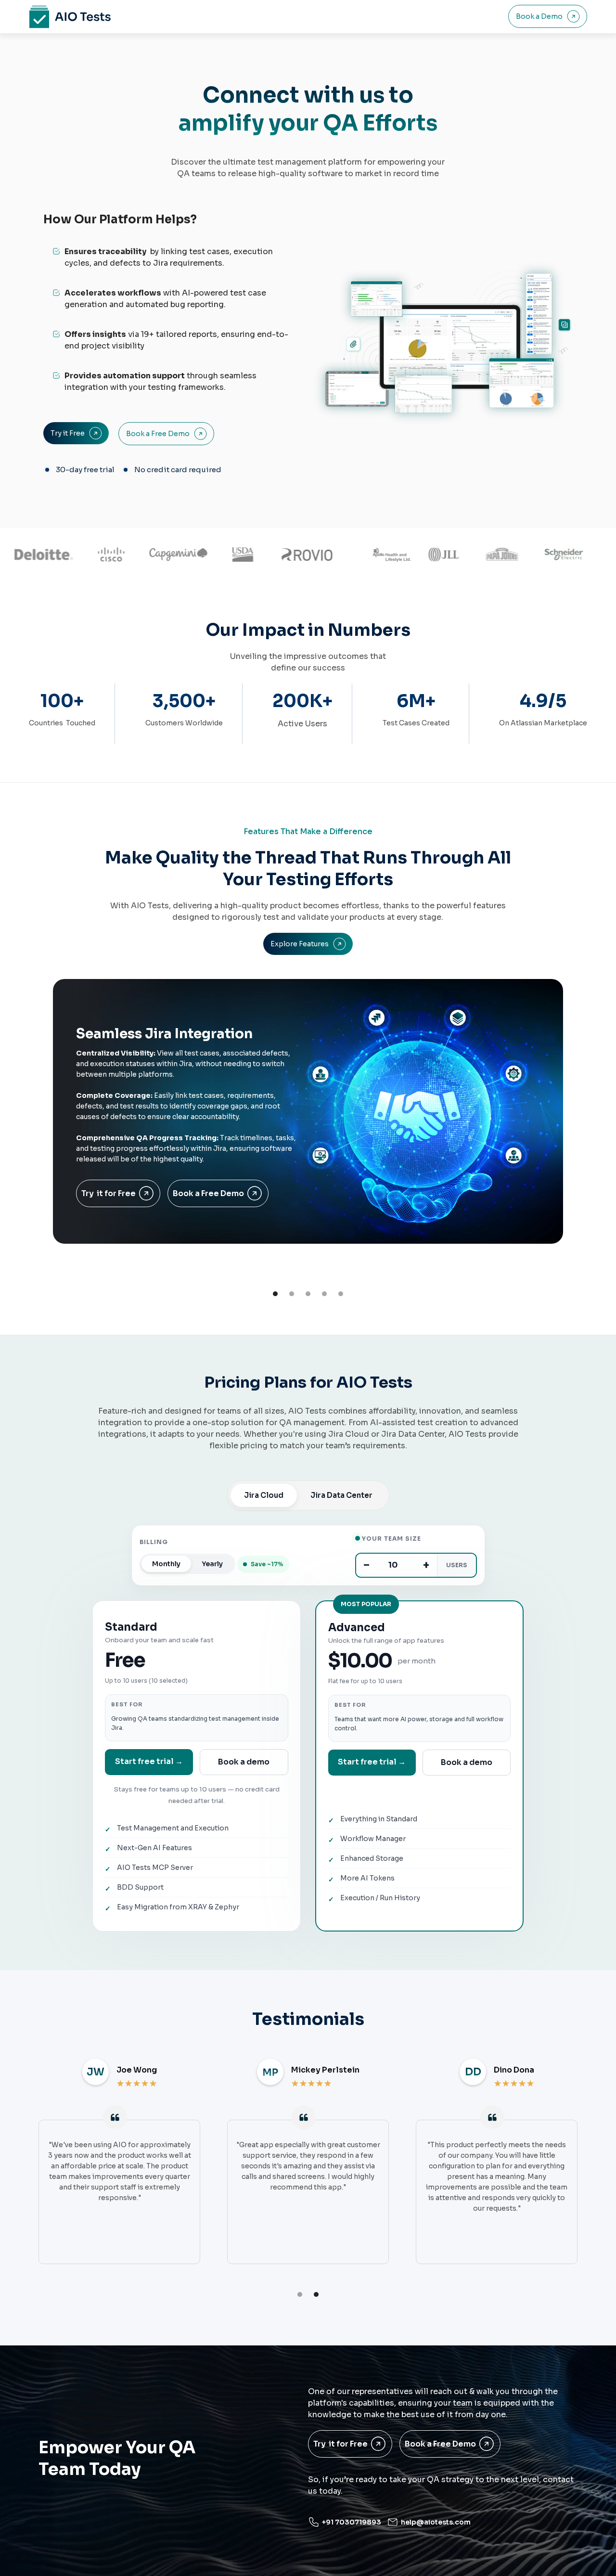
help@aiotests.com (436, 2522)
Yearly (212, 1564)
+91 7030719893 (352, 2522)
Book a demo (244, 1762)
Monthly (166, 1564)
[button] (275, 1294)
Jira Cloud (264, 1495)
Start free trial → (149, 1761)
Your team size (391, 1539)
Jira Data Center (341, 1495)
